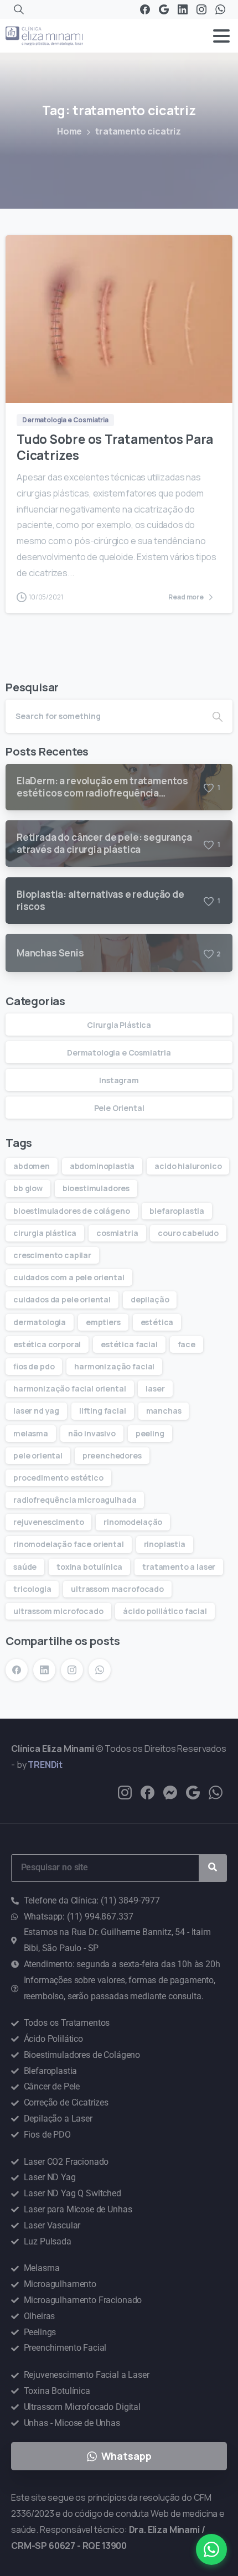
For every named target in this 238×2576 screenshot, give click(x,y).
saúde (25, 1567)
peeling (150, 1433)
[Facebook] (145, 9)
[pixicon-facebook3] (148, 1792)
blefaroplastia (177, 1211)
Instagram (119, 1080)
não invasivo (92, 1433)
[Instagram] (201, 9)
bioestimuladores (96, 1188)
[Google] (164, 9)
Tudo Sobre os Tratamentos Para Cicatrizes (115, 447)
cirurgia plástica (45, 1233)
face (187, 1344)
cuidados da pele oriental (62, 1299)
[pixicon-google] (193, 1792)
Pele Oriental (119, 1108)
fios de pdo (34, 1366)
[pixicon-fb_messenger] (170, 1792)
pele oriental (38, 1455)
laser (155, 1388)
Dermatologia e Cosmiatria (119, 1052)
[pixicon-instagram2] (125, 1792)
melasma (31, 1433)
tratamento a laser (179, 1567)
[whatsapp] (216, 1792)
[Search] (19, 9)
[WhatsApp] (220, 9)
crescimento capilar (52, 1255)
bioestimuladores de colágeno (72, 1211)
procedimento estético (58, 1478)
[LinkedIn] (183, 9)
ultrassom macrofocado (117, 1589)
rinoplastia (165, 1544)
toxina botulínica (89, 1567)
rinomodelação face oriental (69, 1544)
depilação (150, 1299)
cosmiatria (117, 1233)
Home (69, 131)
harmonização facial (114, 1366)
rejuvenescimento (48, 1522)
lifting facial (103, 1411)
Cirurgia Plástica (119, 1025)
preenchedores (112, 1455)
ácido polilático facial (165, 1611)
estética (157, 1322)
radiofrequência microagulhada (75, 1500)
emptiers (103, 1322)
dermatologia (40, 1322)
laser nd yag (36, 1411)
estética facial (129, 1344)
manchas (164, 1411)
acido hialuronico (188, 1166)
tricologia (32, 1589)
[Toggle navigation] (221, 36)
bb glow (28, 1188)
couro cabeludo (188, 1233)
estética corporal (47, 1344)
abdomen (32, 1166)
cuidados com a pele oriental (69, 1277)
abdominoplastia (102, 1166)
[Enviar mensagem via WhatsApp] (211, 2549)
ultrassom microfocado (58, 1611)
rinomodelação (133, 1522)
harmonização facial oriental (70, 1388)
